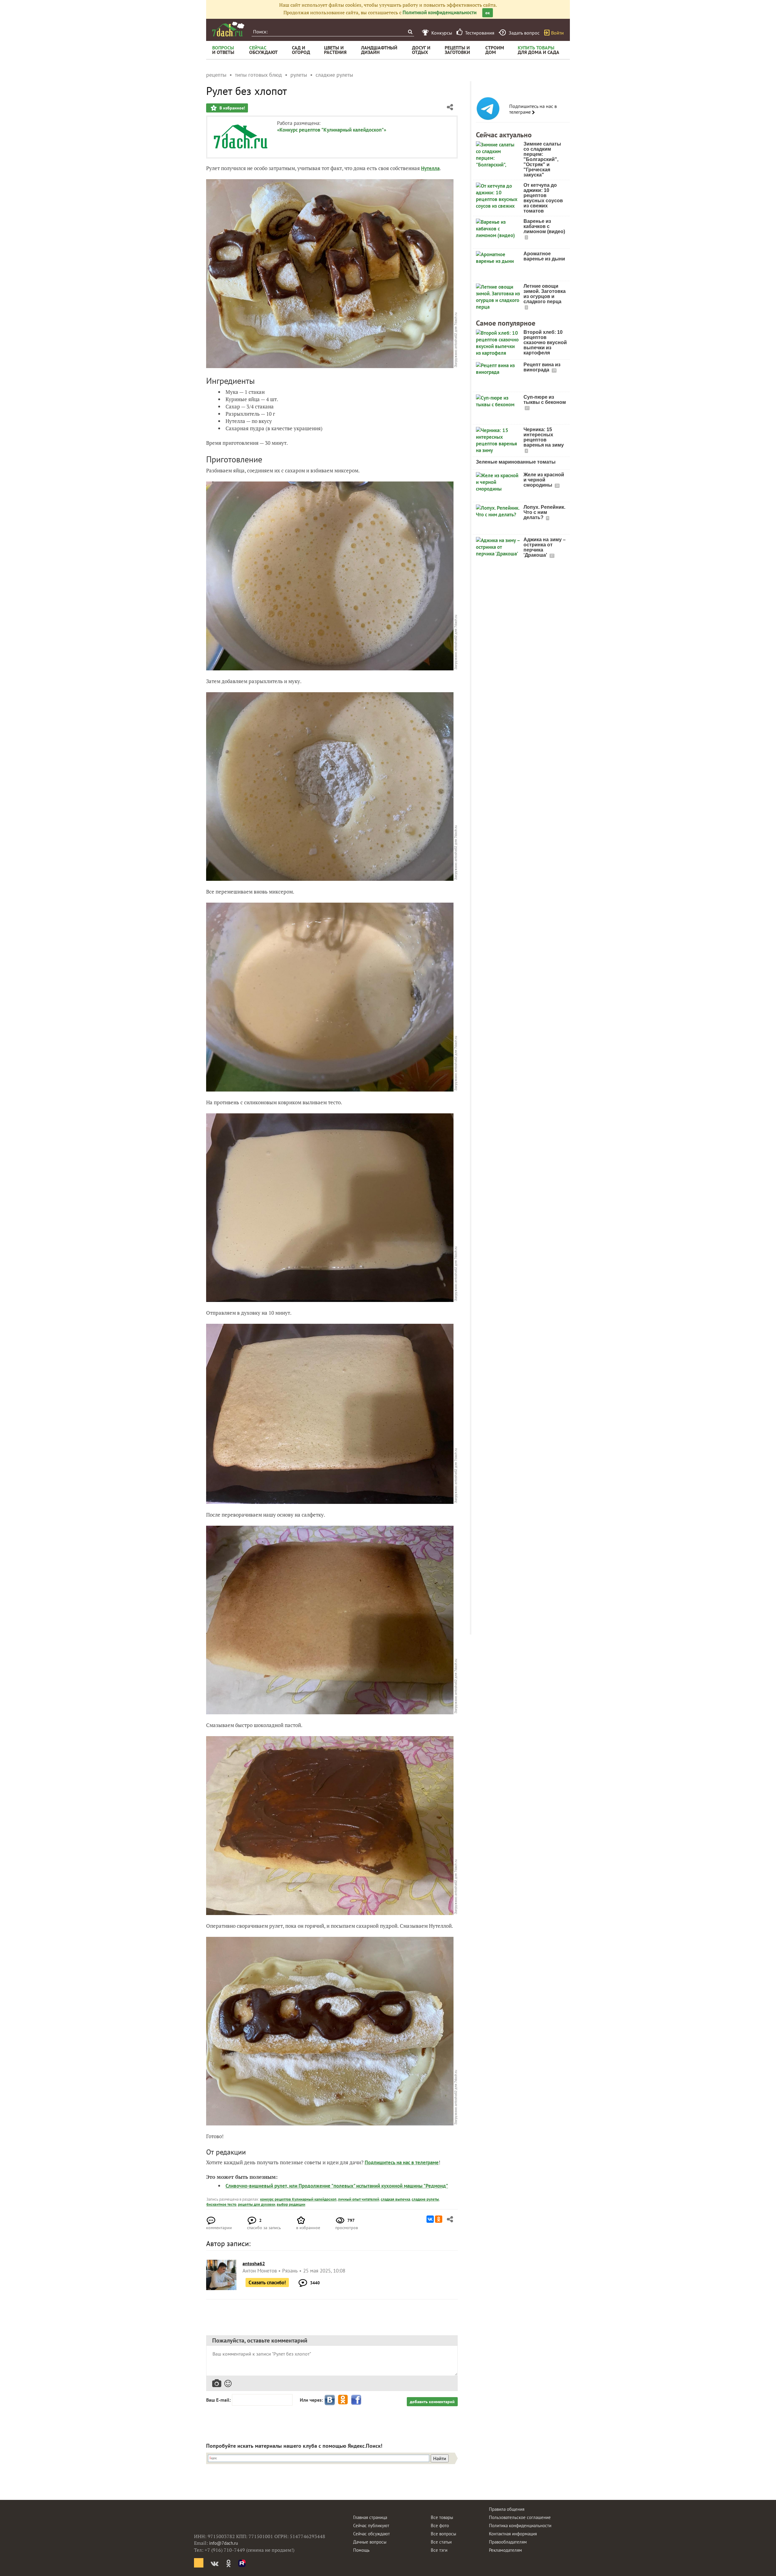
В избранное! (232, 108)
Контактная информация (513, 2534)
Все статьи (441, 2542)
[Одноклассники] (439, 2219)
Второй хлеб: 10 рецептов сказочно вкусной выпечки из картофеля (545, 342)
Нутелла (430, 168)
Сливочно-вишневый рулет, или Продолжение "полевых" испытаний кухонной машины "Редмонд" (337, 2186)
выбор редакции (291, 2204)
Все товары (442, 2517)
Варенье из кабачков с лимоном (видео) (544, 226)
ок (488, 13)
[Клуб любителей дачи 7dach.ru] (228, 29)
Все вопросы (443, 2534)
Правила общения (507, 2509)
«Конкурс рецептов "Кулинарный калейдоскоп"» (332, 130)
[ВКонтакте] (430, 2219)
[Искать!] (410, 32)
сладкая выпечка (395, 2199)
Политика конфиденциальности (520, 2526)
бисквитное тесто (221, 2204)
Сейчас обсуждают (371, 2534)
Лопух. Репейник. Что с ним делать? (544, 512)
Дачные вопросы (370, 2542)
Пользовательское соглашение (520, 2517)
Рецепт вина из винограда (542, 367)
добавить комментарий (432, 2402)
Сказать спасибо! (267, 2283)
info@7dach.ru (224, 2543)
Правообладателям (508, 2542)
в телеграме (425, 2162)
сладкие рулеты (425, 2199)
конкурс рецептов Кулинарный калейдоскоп (298, 2199)
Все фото (440, 2526)
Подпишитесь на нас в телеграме (533, 109)
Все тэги (439, 2550)
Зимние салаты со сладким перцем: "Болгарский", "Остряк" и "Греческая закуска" (542, 159)
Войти (557, 33)
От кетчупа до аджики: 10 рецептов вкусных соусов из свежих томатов (543, 198)
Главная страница (370, 2517)
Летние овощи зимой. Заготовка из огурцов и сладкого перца (545, 294)
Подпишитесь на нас (388, 2162)
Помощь (361, 2550)
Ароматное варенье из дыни (544, 256)
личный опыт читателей (359, 2199)
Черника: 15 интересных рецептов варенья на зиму (544, 437)
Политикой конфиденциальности (440, 12)
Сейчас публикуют (371, 2526)
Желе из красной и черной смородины (544, 480)
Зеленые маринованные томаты (516, 462)
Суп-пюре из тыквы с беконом (545, 400)
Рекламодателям (505, 2550)
